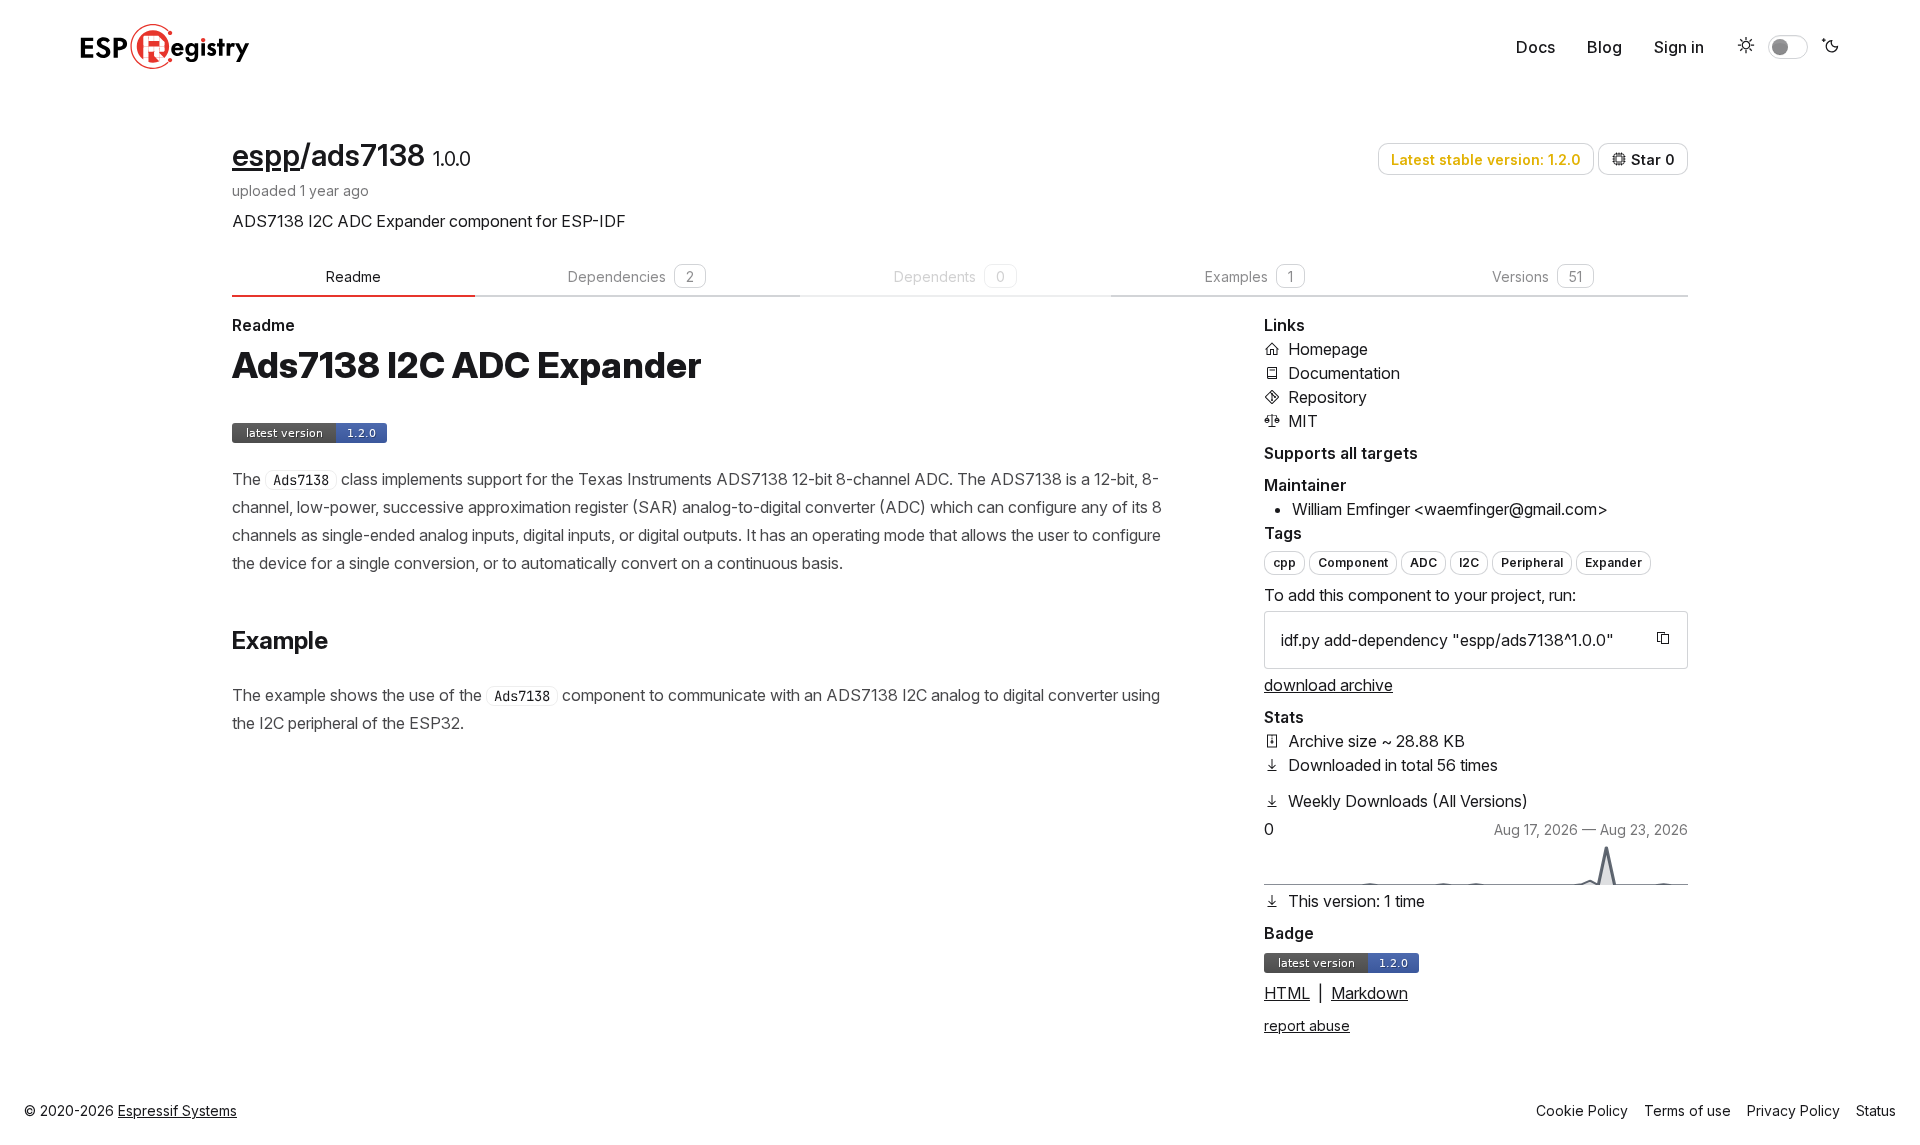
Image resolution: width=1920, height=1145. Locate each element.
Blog (1604, 47)
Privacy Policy (1793, 1110)
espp (266, 155)
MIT (1303, 421)
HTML (1287, 993)
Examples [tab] (1249, 276)
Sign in (1679, 47)
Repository (1327, 397)
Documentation (1344, 373)
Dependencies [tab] (631, 276)
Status (1876, 1110)
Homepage (1328, 349)
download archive (1328, 685)
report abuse (1307, 1025)
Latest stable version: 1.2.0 (1486, 159)
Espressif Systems (177, 1110)
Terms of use (1687, 1110)
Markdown (1369, 993)
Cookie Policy (1582, 1110)
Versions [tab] (1537, 276)
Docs (1535, 47)
